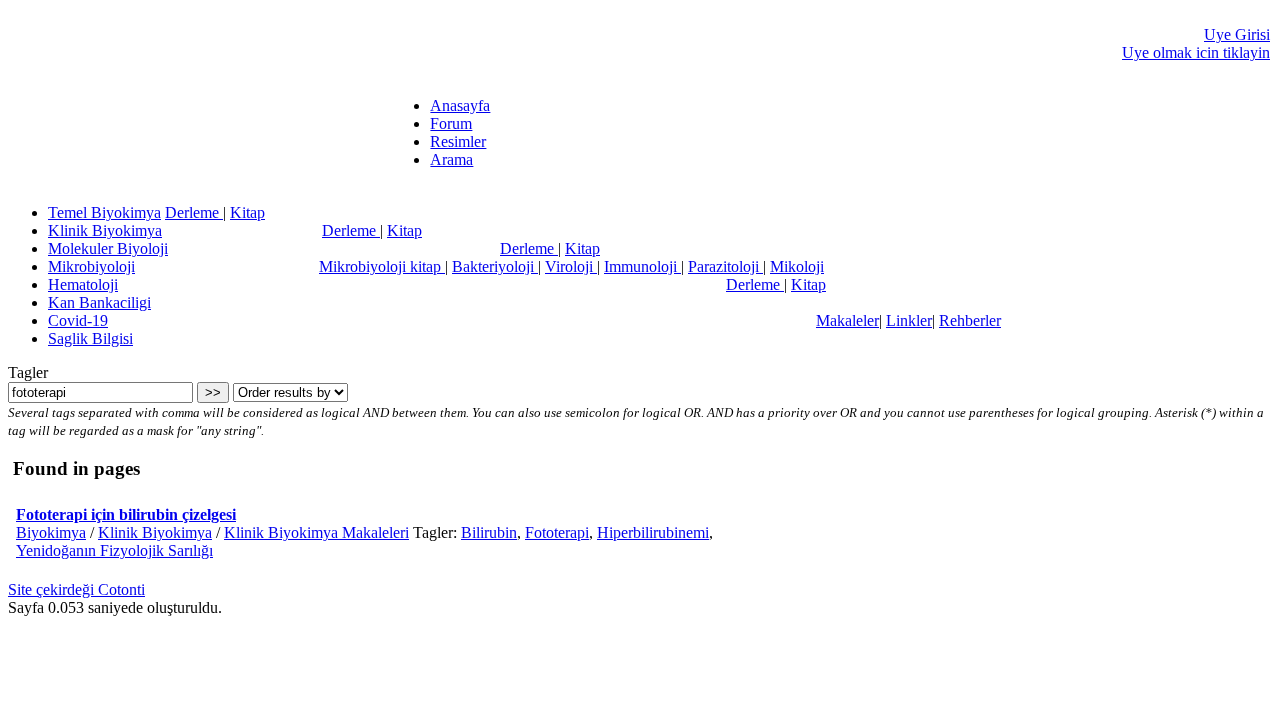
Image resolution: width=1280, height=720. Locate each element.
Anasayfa (460, 105)
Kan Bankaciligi (99, 302)
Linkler (909, 320)
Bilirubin (489, 532)
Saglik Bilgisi (90, 338)
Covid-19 (78, 320)
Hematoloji (83, 284)
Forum (451, 123)
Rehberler (970, 320)
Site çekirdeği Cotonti (76, 589)
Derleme (194, 212)
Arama (451, 159)
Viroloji (571, 266)
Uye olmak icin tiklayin (1196, 52)
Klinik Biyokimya (105, 230)
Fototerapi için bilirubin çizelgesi (126, 514)
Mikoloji (797, 266)
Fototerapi (557, 532)
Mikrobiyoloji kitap (382, 266)
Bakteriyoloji (495, 266)
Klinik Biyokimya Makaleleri (316, 532)
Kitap (247, 212)
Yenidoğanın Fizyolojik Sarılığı (114, 550)
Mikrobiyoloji (91, 266)
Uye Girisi (1237, 34)
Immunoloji (642, 266)
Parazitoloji (725, 266)
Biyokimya (51, 532)
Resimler (458, 141)
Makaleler (847, 320)
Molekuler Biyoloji (108, 248)
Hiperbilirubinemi (653, 532)
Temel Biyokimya (104, 212)
